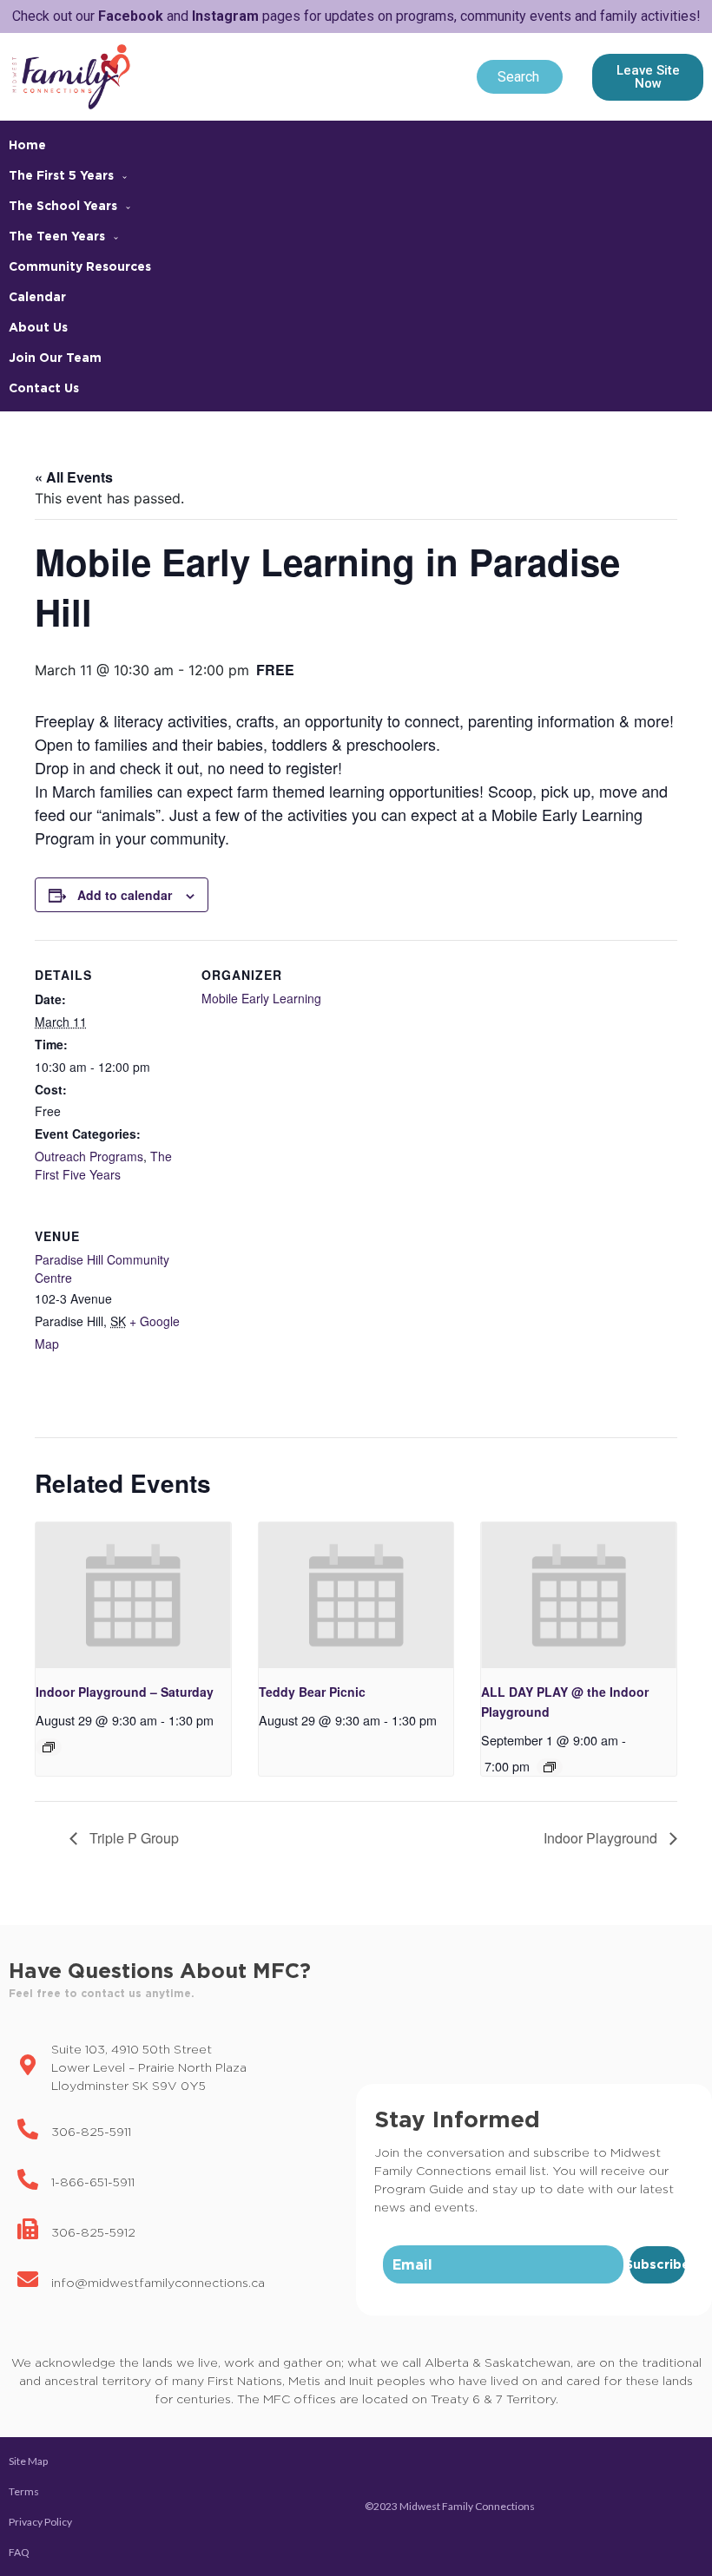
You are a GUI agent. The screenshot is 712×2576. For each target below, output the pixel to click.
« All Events (74, 477)
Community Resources (80, 266)
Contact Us (44, 388)
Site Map (28, 2461)
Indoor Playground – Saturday (125, 1692)
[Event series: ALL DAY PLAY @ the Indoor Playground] (550, 1767)
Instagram (225, 16)
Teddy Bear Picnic (312, 1692)
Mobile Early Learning (261, 998)
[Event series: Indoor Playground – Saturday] (49, 1747)
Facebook (131, 16)
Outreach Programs (89, 1156)
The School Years (63, 205)
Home (27, 145)
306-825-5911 (91, 2131)
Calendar (37, 296)
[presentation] (133, 1596)
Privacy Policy (40, 2522)
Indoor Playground (602, 1838)
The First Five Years (103, 1165)
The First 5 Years (61, 175)
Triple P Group (132, 1838)
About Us (38, 327)
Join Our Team (55, 357)
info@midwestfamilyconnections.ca (158, 2282)
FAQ (19, 2552)
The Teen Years (57, 236)
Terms (24, 2491)
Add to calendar (125, 895)
